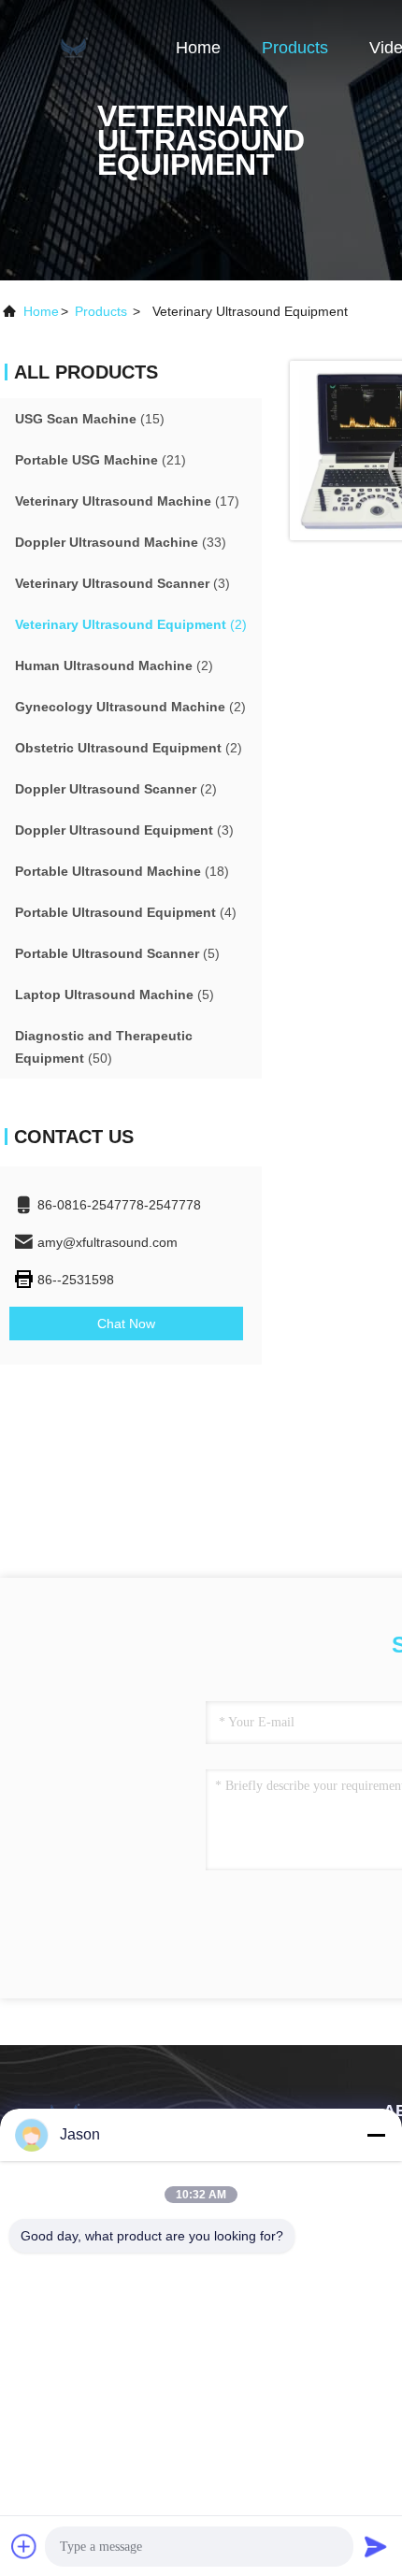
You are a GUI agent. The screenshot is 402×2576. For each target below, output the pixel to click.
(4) (126, 912)
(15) (90, 419)
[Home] (75, 47)
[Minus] (376, 2135)
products (101, 311)
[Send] (376, 2546)
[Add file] (24, 2546)
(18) (122, 871)
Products (295, 48)
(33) (121, 542)
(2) (131, 624)
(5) (117, 953)
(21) (100, 460)
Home (198, 48)
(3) (122, 583)
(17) (127, 501)
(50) (104, 1047)
